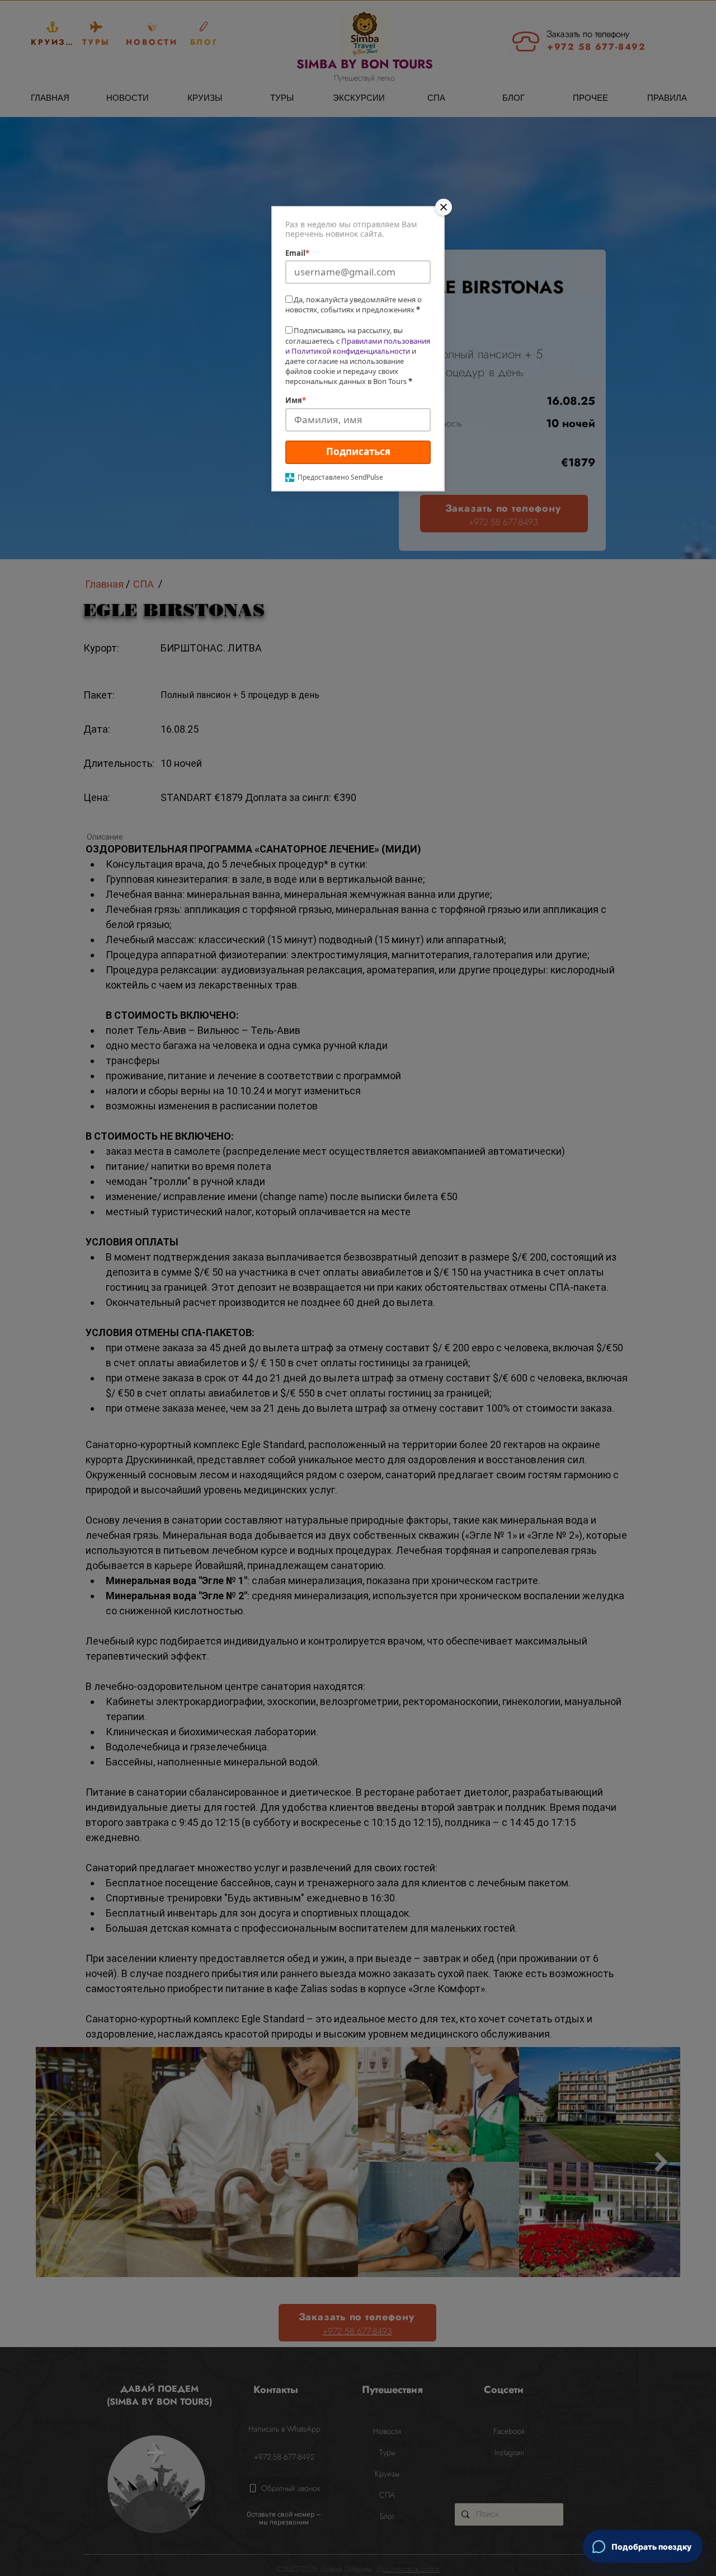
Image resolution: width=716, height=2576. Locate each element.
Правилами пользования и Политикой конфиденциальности (358, 346)
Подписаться (358, 451)
